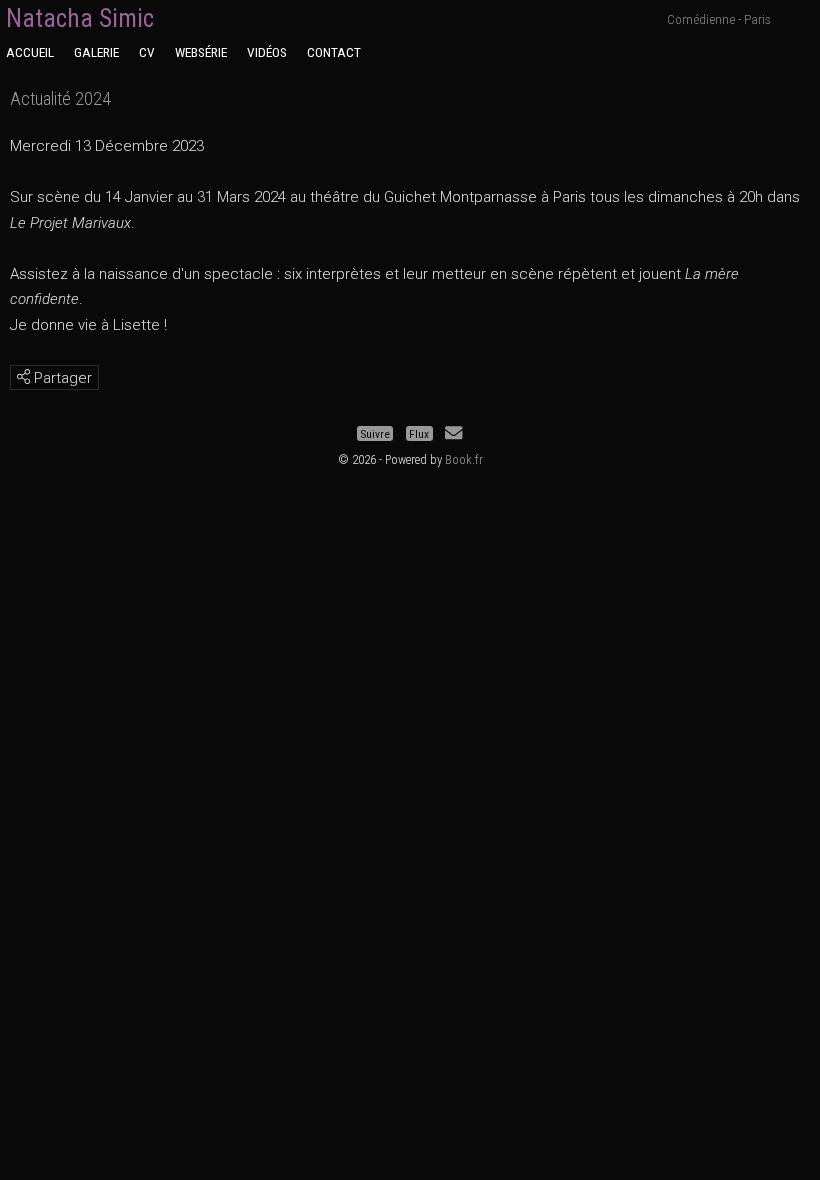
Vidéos (267, 52)
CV (147, 52)
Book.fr (464, 459)
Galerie (96, 52)
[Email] (453, 433)
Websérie (201, 52)
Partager (61, 378)
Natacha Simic (80, 18)
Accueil (30, 52)
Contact (334, 52)
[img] (23, 376)
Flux (419, 433)
